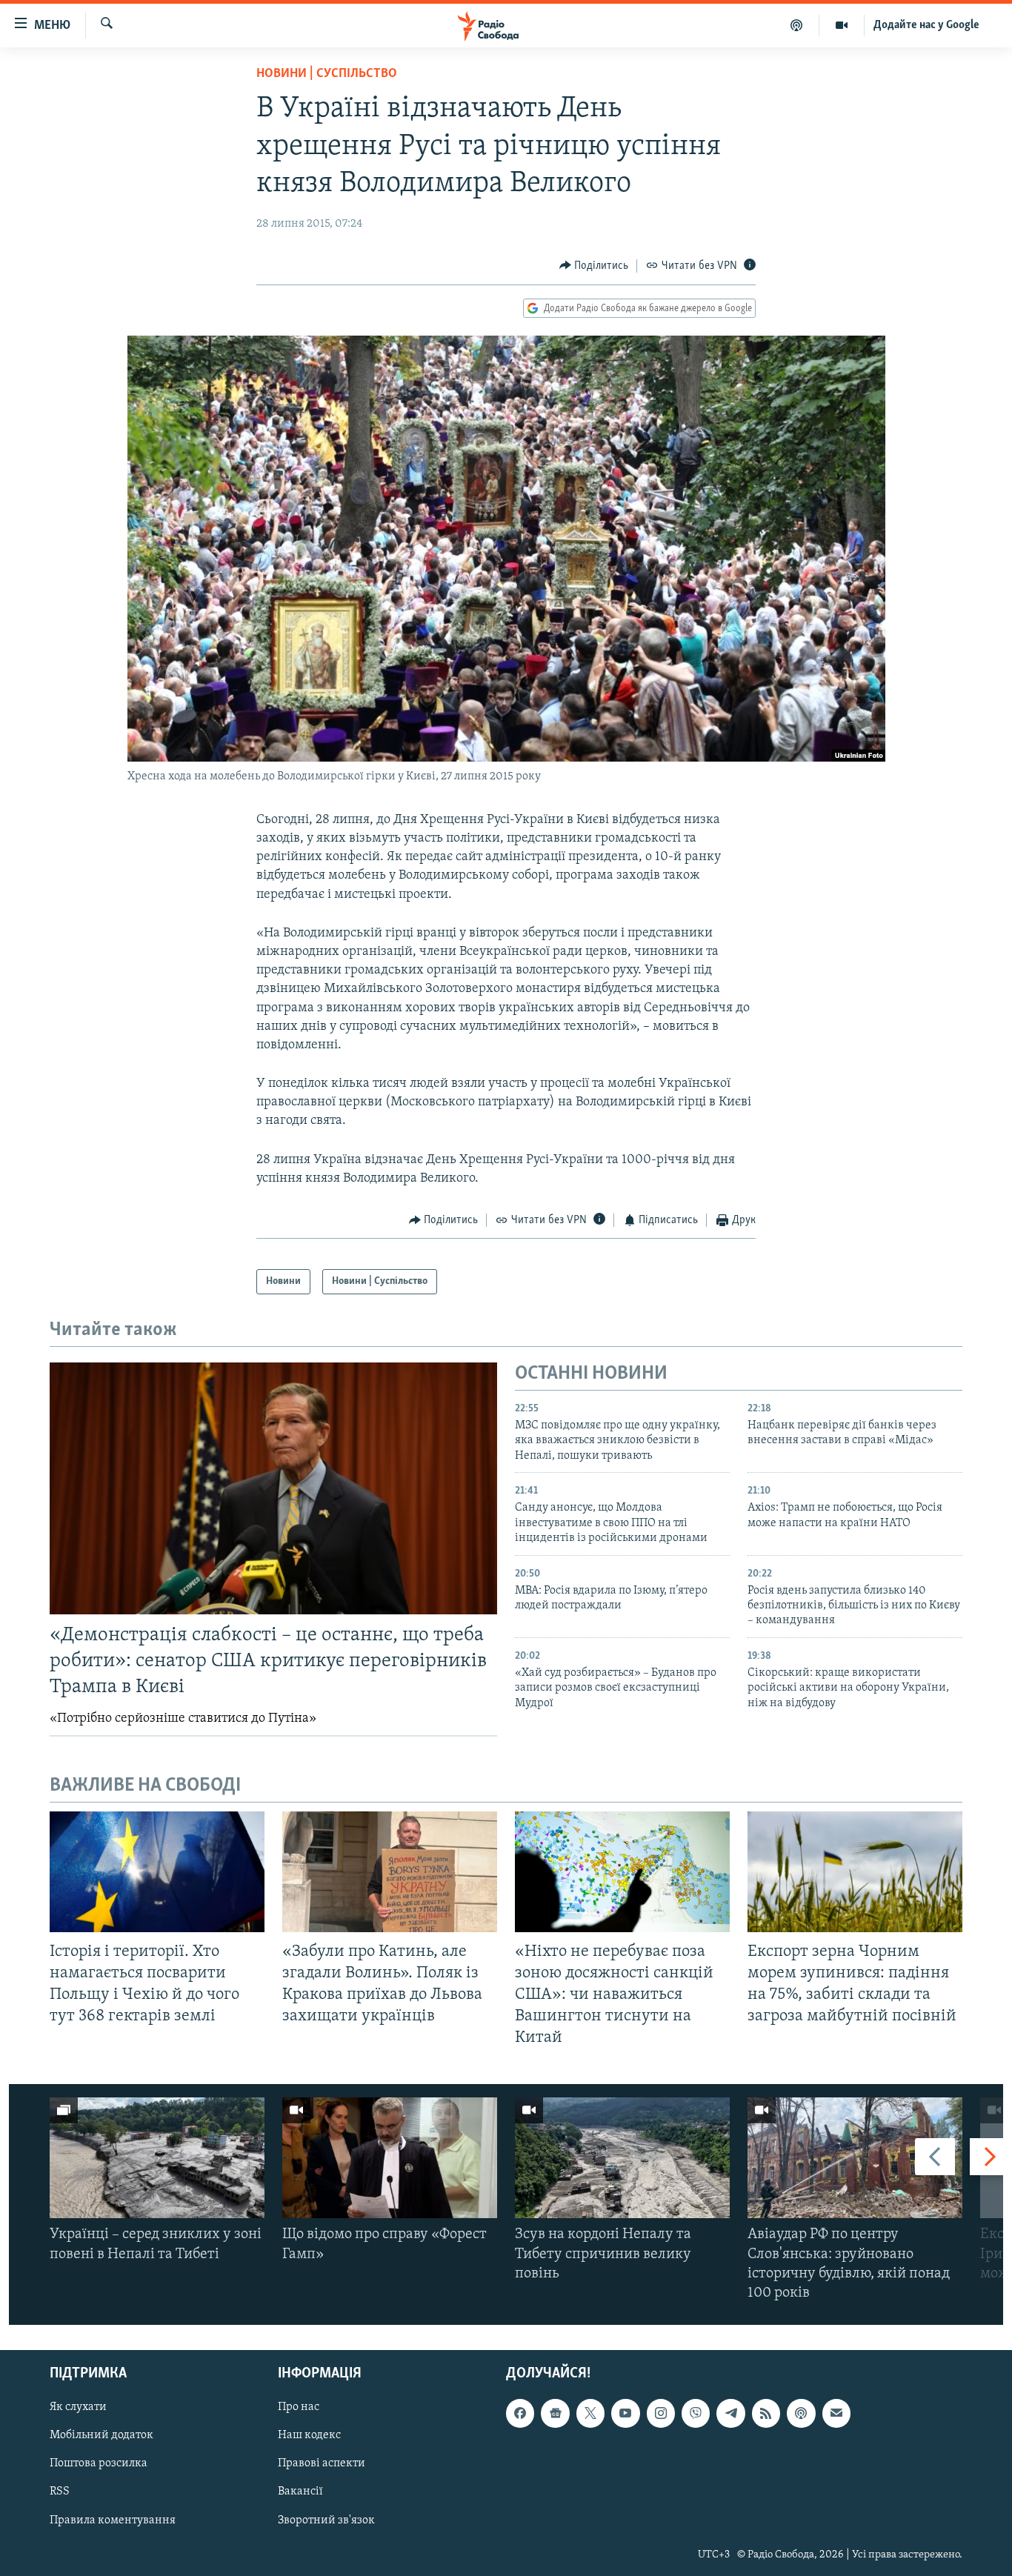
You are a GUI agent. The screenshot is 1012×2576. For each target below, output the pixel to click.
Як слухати (78, 2408)
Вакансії (300, 2492)
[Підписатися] (836, 2414)
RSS (60, 2492)
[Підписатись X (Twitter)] (590, 2414)
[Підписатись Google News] (555, 2414)
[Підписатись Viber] (696, 2414)
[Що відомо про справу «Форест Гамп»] (390, 2158)
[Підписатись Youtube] (625, 2414)
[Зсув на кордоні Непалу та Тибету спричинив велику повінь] (622, 2158)
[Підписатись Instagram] (661, 2414)
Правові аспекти (322, 2464)
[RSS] (766, 2414)
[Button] (594, 266)
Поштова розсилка (99, 2464)
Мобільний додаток (101, 2436)
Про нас (299, 2408)
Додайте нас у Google (926, 25)
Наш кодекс (309, 2436)
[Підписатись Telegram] (730, 2414)
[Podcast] (801, 2414)
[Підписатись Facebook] (520, 2414)
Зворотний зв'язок (326, 2520)
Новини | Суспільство (327, 74)
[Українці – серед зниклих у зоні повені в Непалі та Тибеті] (157, 2158)
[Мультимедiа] (842, 25)
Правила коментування (113, 2520)
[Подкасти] (797, 25)
